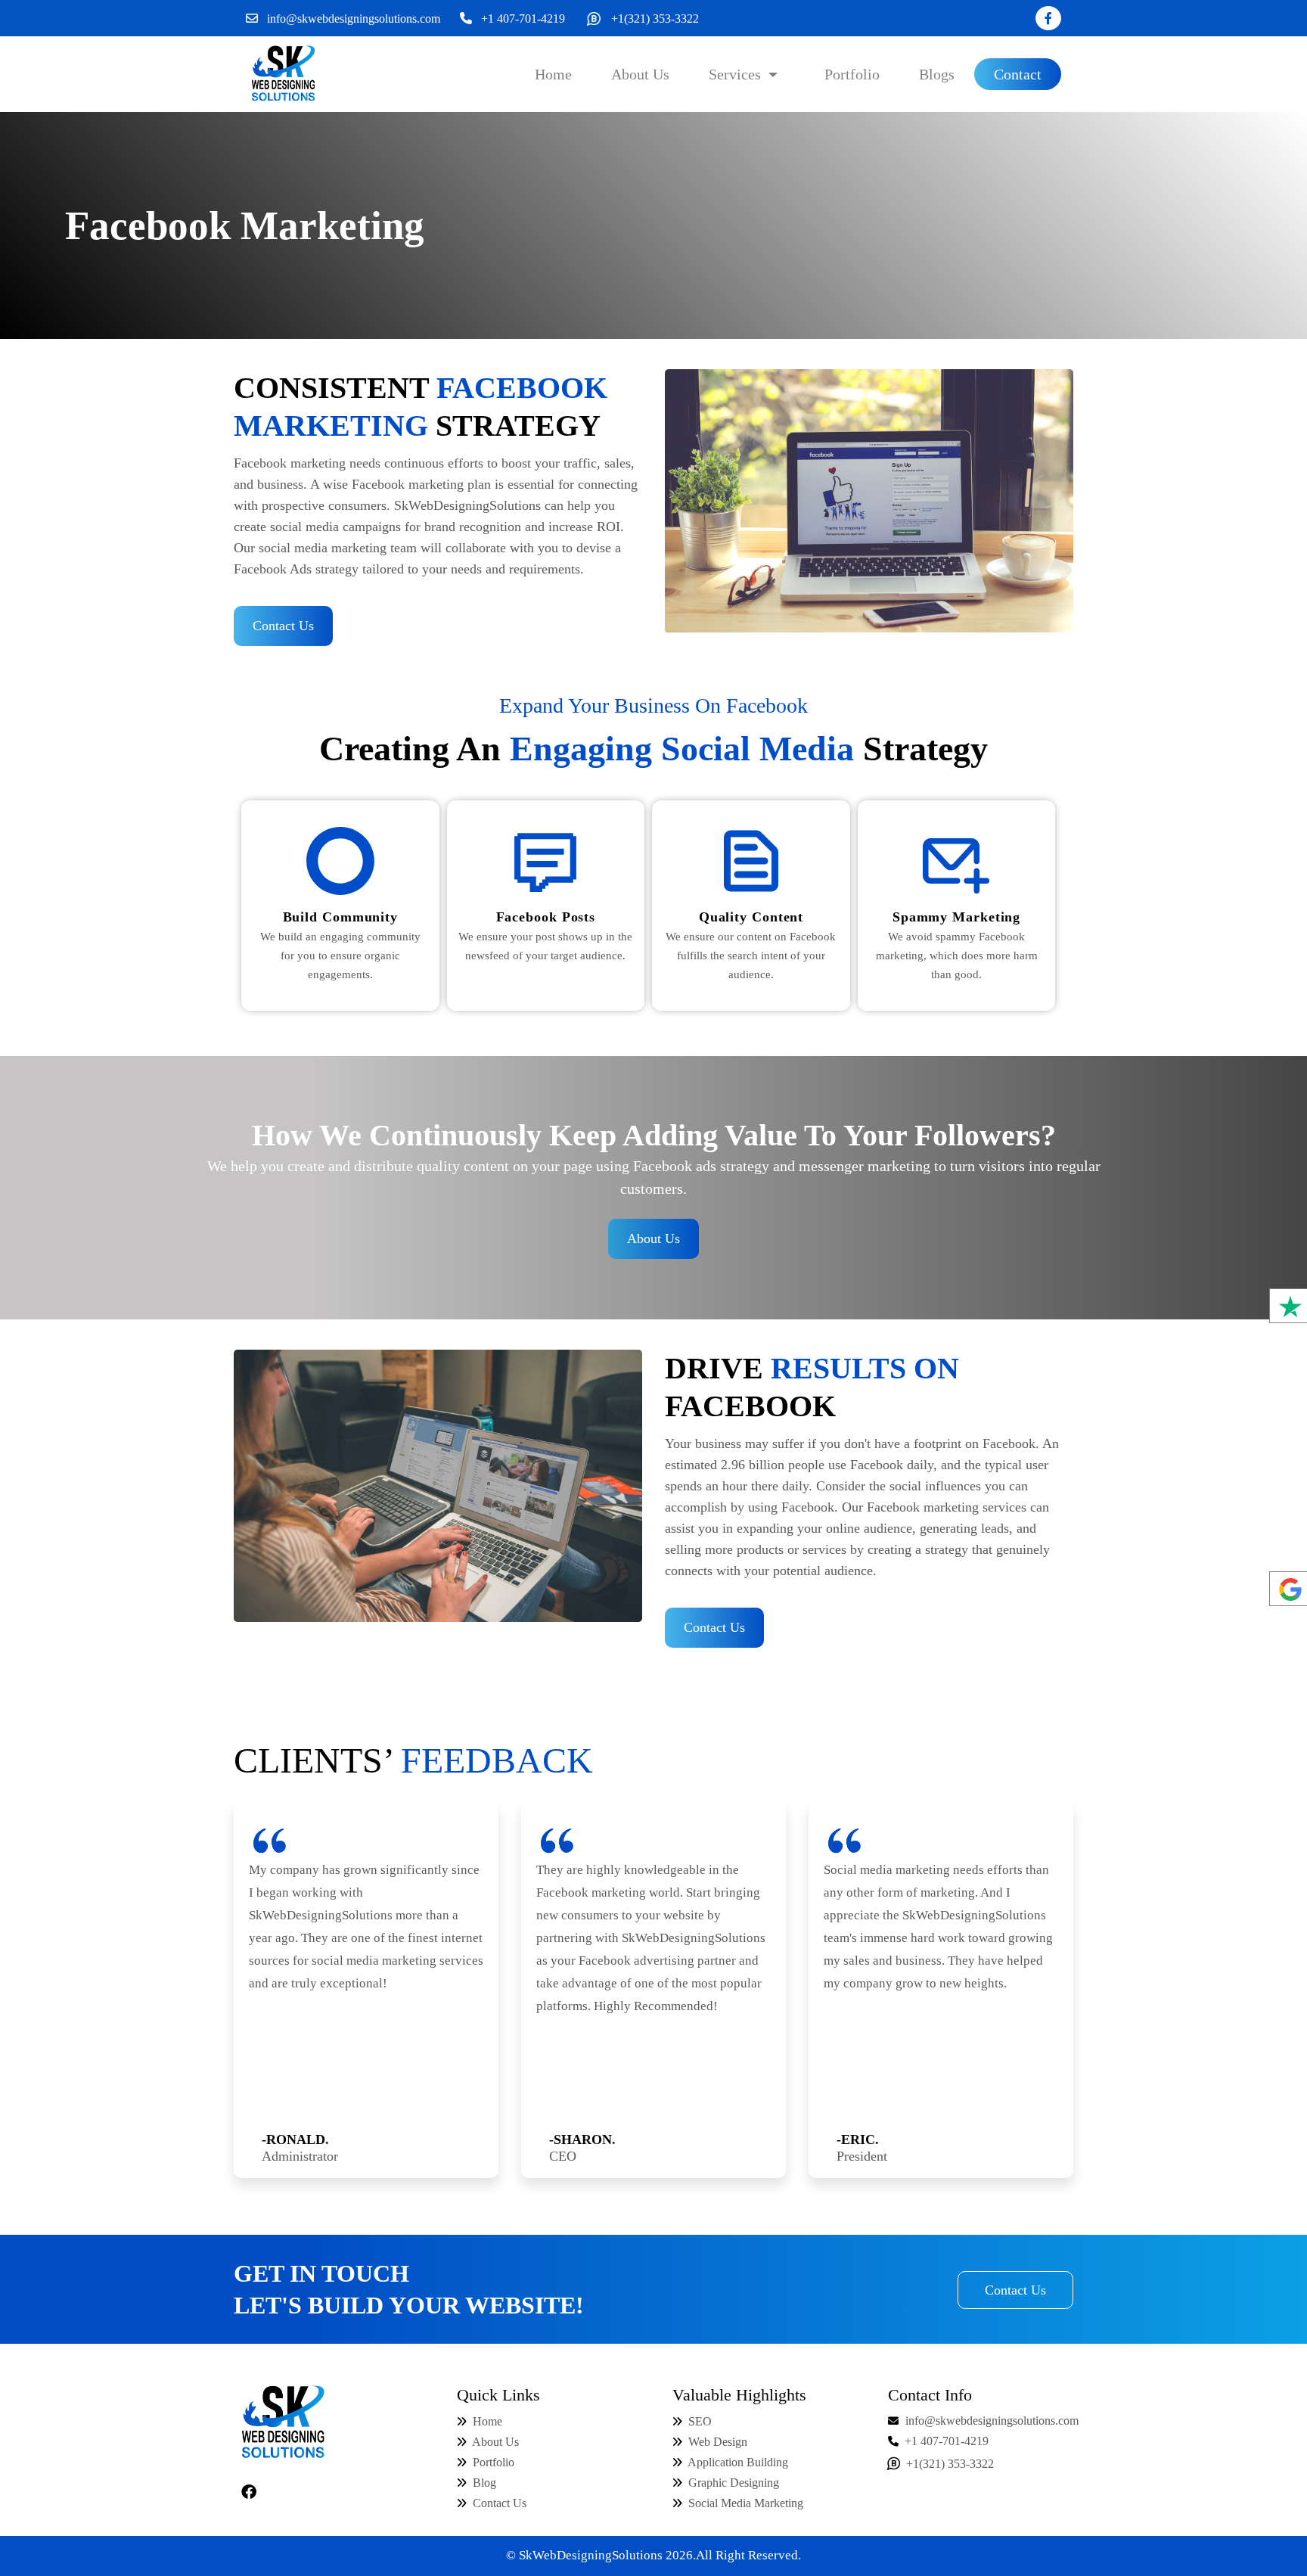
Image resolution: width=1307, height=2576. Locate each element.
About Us (653, 1238)
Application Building (738, 2462)
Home (486, 2421)
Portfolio (492, 2462)
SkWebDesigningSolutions (591, 2555)
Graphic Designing (734, 2483)
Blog (483, 2483)
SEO (700, 2421)
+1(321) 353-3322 (655, 19)
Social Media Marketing (746, 2503)
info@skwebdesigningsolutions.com (354, 19)
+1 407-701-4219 (523, 19)
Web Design (718, 2442)
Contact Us (283, 626)
